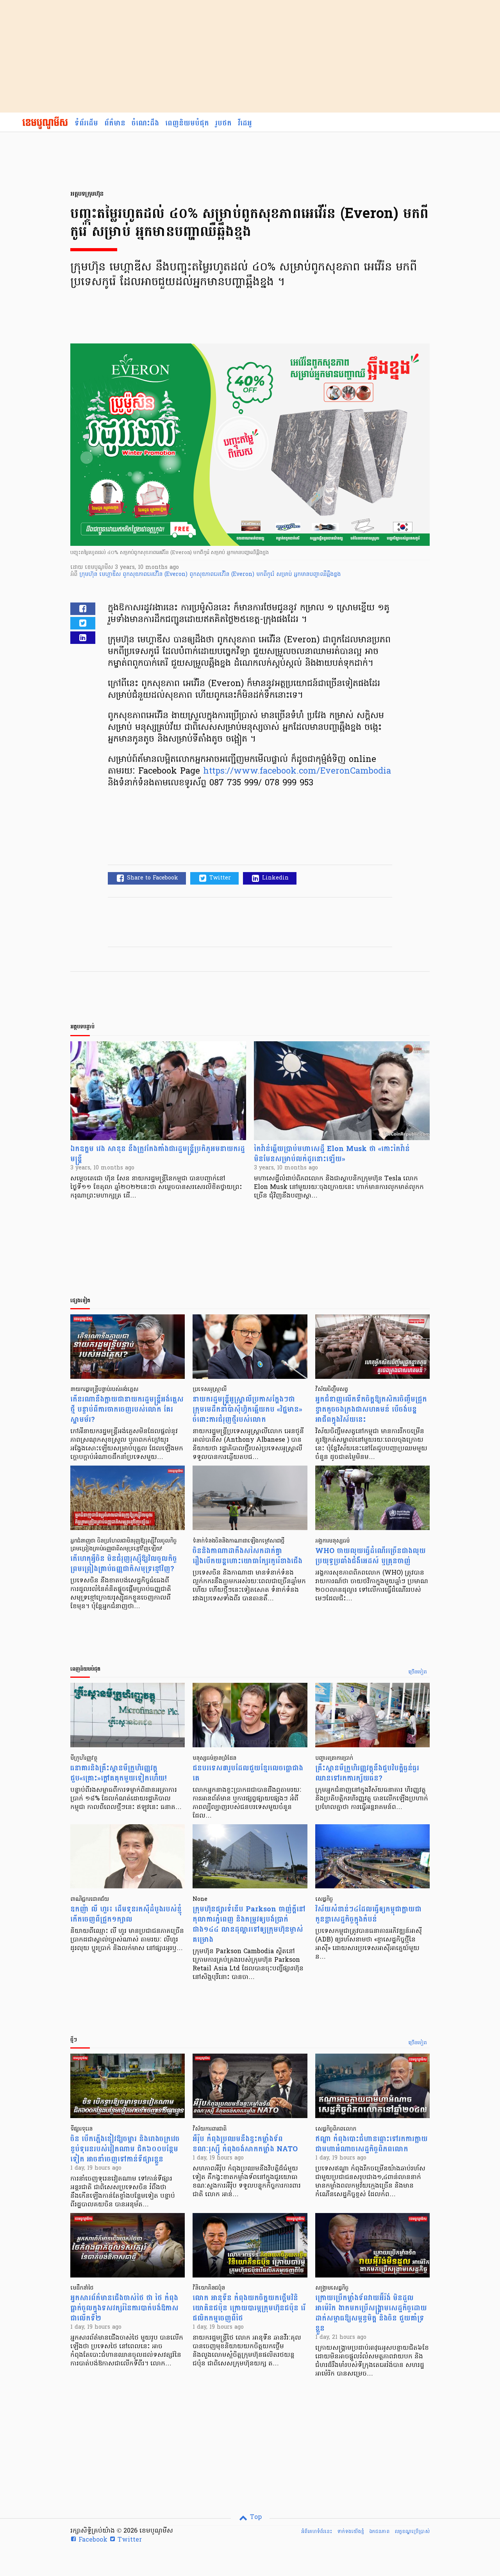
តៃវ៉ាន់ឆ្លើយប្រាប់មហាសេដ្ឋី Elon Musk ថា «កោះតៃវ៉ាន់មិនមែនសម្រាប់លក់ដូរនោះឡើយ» (332, 1154)
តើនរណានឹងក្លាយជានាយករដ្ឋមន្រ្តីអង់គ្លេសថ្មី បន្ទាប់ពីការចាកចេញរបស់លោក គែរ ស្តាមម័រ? (127, 1410)
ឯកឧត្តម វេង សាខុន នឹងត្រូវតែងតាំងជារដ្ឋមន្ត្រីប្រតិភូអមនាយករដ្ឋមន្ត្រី (158, 1154)
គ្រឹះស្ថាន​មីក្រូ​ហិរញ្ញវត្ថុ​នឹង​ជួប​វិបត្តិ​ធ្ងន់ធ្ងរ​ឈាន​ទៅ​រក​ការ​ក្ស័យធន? (367, 1773)
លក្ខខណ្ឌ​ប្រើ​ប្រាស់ (412, 2531)
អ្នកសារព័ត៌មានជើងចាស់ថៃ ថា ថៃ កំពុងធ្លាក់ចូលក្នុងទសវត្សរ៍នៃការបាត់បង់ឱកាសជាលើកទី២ (124, 2308)
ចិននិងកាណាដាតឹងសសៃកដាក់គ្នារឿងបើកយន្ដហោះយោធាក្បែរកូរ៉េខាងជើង (247, 1556)
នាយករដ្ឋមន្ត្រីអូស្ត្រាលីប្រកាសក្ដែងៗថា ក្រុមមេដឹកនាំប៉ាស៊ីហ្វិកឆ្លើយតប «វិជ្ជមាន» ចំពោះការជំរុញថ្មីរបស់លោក (247, 1410)
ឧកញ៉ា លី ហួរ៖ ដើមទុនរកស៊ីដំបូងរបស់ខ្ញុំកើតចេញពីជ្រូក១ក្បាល (126, 1914)
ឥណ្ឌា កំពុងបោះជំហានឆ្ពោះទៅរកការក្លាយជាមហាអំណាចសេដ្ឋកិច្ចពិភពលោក (371, 2144)
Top (255, 2517)
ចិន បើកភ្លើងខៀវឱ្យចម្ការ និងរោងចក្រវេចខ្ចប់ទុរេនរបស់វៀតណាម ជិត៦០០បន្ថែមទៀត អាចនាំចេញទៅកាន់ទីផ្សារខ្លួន (125, 2149)
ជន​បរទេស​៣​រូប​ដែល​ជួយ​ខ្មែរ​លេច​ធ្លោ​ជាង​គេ (248, 1773)
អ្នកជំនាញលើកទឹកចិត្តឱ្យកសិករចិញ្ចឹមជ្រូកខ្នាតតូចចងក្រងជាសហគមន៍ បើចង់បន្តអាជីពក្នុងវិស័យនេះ (371, 1410)
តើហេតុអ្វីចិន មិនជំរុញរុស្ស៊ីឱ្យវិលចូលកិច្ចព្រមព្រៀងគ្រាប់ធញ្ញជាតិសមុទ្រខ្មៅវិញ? (124, 1564)
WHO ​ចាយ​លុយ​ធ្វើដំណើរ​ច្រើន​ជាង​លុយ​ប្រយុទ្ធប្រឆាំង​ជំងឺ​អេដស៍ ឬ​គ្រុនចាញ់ (371, 1556)
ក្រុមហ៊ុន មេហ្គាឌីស (101, 575)
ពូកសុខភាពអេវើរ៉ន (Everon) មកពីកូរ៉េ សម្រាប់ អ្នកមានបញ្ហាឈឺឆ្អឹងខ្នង (265, 575)
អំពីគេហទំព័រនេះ (317, 2531)
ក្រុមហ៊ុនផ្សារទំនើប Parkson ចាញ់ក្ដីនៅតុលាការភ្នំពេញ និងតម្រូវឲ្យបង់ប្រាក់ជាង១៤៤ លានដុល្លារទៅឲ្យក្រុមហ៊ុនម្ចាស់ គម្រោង (249, 1924)
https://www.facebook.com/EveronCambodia (297, 772)
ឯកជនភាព (379, 2531)
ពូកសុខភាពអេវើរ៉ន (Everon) (156, 575)
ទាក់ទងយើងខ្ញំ (351, 2531)
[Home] (45, 123)
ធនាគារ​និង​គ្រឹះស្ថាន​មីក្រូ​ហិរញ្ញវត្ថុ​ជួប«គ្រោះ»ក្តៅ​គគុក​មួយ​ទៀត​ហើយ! (118, 1773)
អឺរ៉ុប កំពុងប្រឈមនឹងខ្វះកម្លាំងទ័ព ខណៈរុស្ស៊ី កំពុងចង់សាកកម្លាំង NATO (245, 2144)
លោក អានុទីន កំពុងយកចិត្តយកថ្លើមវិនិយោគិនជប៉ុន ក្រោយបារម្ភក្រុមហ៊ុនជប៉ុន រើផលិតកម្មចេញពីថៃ (249, 2308)
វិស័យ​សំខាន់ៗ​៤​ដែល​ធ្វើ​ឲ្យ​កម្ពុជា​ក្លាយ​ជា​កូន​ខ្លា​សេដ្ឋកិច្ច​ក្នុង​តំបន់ (368, 1914)
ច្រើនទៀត (418, 1672)
